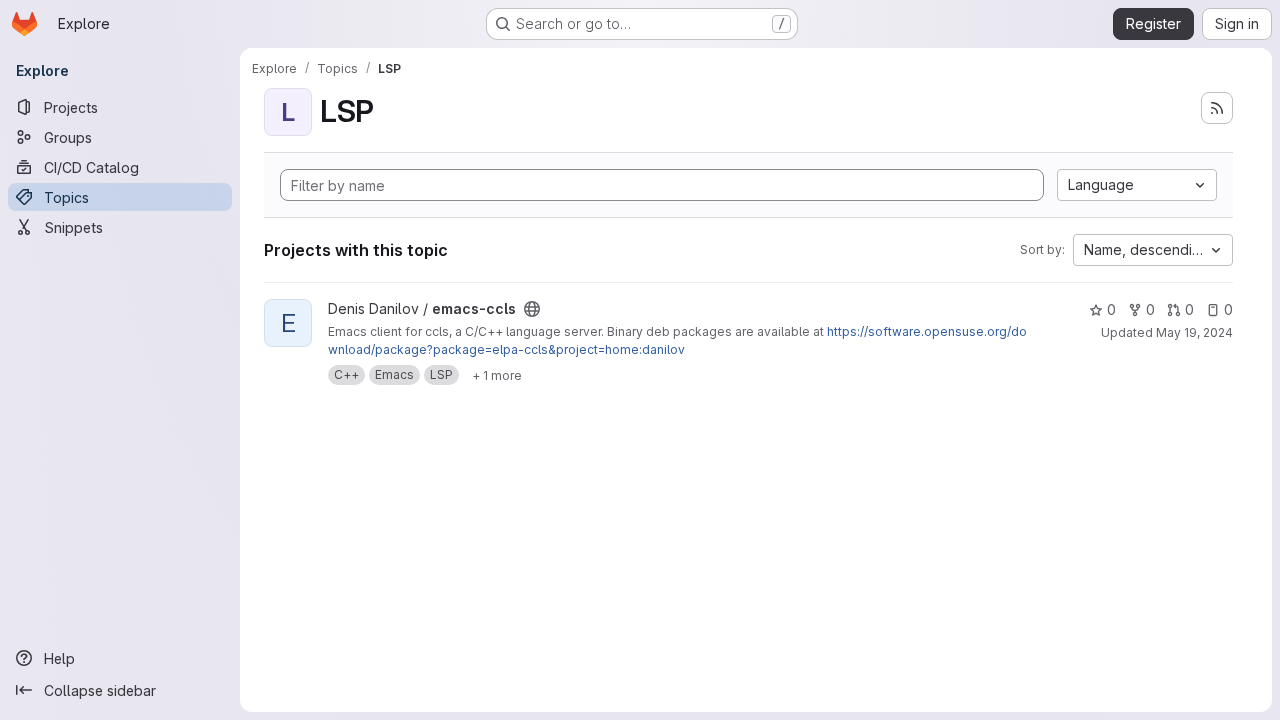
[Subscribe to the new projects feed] (1217, 108)
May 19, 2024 (1194, 332)
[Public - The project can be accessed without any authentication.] (532, 309)
